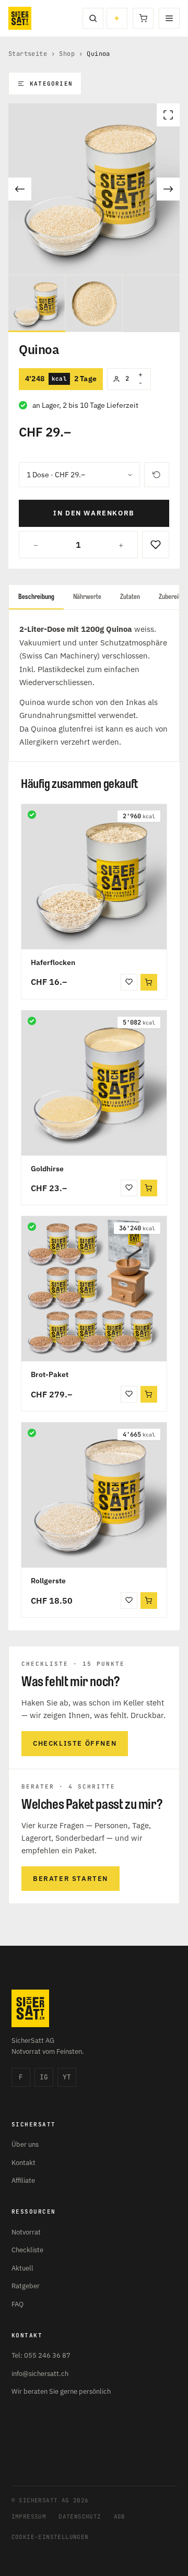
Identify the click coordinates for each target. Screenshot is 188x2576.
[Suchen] (93, 18)
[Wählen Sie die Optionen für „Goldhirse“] (149, 1188)
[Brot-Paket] (94, 1289)
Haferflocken (53, 962)
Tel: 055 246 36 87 (41, 2355)
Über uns (25, 2144)
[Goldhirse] (94, 1083)
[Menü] (169, 18)
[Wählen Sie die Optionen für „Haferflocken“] (149, 982)
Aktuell (22, 2268)
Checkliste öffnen (75, 1743)
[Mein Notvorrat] (117, 18)
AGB (120, 2516)
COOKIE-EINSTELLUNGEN (50, 2537)
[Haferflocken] (94, 877)
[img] (32, 815)
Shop (67, 54)
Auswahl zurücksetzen (157, 475)
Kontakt (23, 2163)
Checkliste (27, 2250)
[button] (149, 1394)
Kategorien (51, 84)
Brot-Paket (50, 1374)
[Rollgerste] (94, 1495)
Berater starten (70, 1879)
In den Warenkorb (94, 513)
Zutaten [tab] (130, 597)
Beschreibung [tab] (36, 597)
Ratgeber (26, 2286)
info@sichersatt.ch (40, 2374)
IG (44, 2077)
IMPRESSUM (29, 2516)
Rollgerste (48, 1581)
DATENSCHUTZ (80, 2516)
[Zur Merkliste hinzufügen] (156, 545)
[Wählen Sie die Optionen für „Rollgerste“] (149, 1601)
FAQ (17, 2304)
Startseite (28, 54)
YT (67, 2077)
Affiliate (23, 2180)
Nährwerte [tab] (87, 597)
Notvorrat (26, 2232)
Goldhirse (47, 1169)
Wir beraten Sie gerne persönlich (61, 2391)
